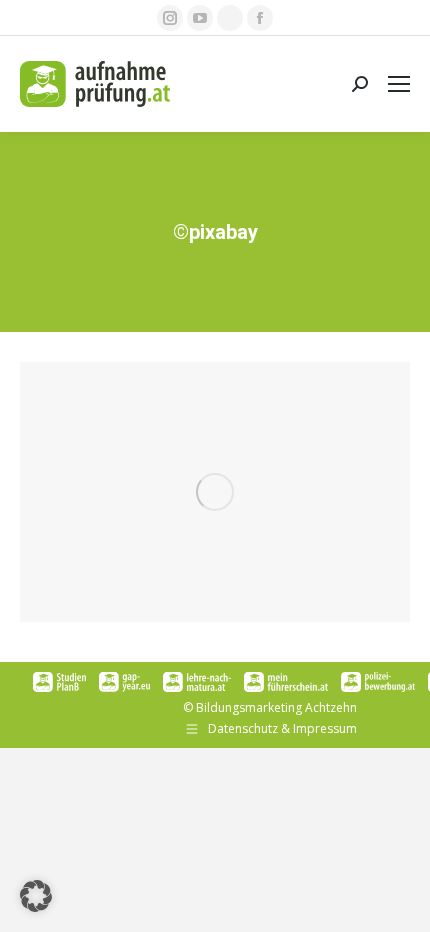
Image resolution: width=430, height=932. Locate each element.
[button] (36, 896)
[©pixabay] (215, 492)
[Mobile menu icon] (399, 84)
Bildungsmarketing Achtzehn (276, 707)
